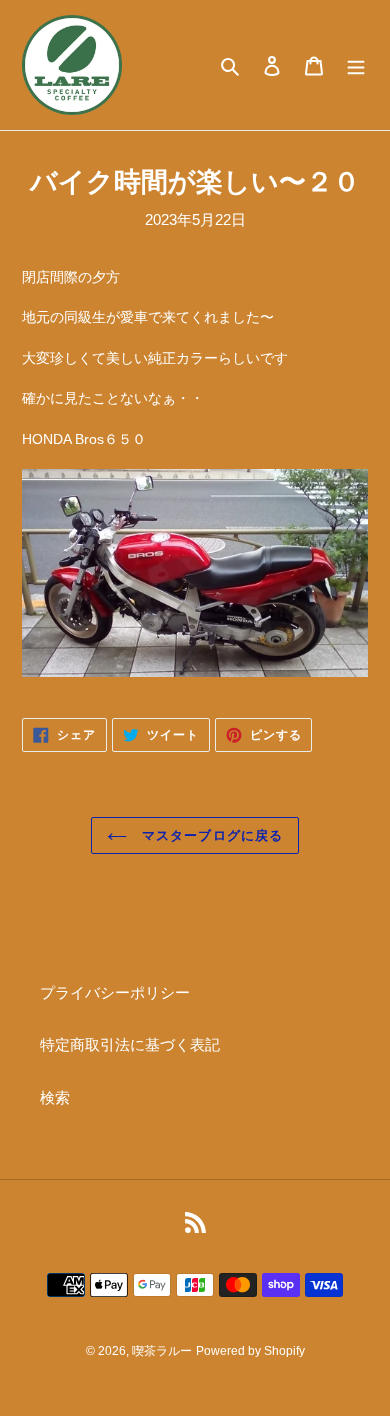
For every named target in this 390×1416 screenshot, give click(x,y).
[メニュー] (356, 65)
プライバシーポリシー (115, 992)
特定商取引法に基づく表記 (130, 1044)
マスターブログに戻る (209, 835)
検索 (55, 1097)
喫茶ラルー (162, 1351)
